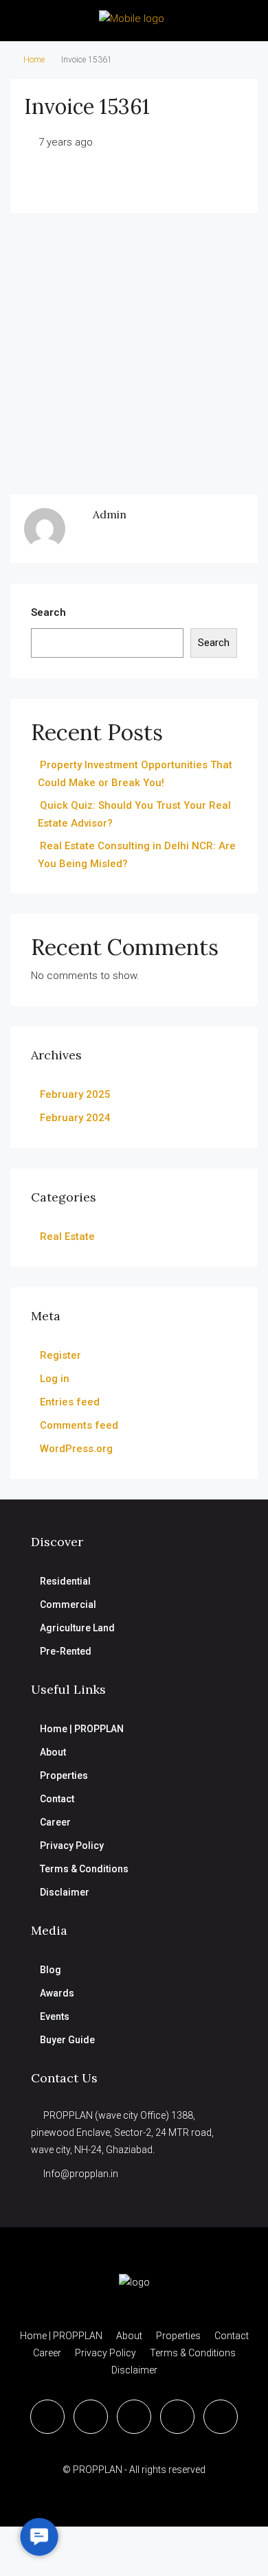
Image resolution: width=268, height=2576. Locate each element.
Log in (55, 1379)
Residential (65, 1581)
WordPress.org (76, 1449)
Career (55, 1822)
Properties (64, 1775)
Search (48, 612)
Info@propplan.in (81, 2174)
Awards (57, 1993)
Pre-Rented (66, 1651)
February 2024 (75, 1118)
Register (60, 1355)
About (53, 1752)
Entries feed (70, 1402)
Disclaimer (65, 1892)
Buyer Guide (67, 2040)
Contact (57, 1799)
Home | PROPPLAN (82, 1729)
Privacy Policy (72, 1845)
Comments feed (79, 1425)
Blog (51, 1970)
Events (55, 2016)
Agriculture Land (77, 1628)
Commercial (68, 1605)
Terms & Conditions (84, 1869)
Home (34, 60)
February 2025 (75, 1094)
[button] (39, 2537)
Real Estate (67, 1237)
